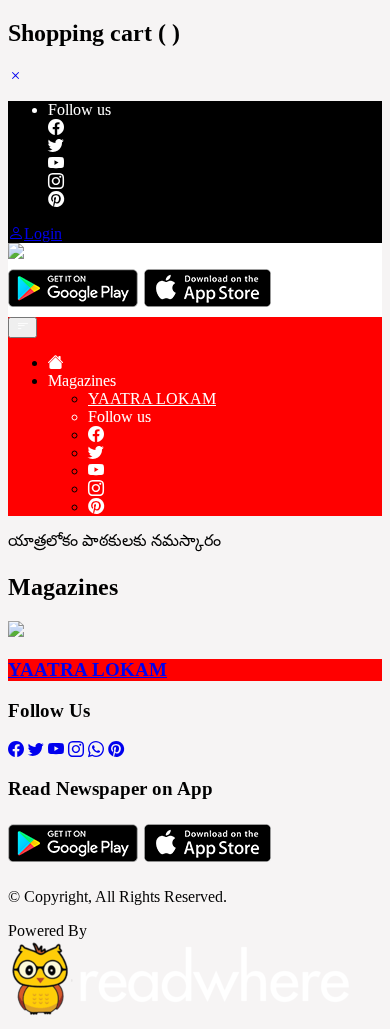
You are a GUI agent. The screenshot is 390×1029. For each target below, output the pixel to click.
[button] (16, 75)
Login (43, 233)
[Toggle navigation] (22, 327)
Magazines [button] (82, 380)
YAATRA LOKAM (152, 398)
